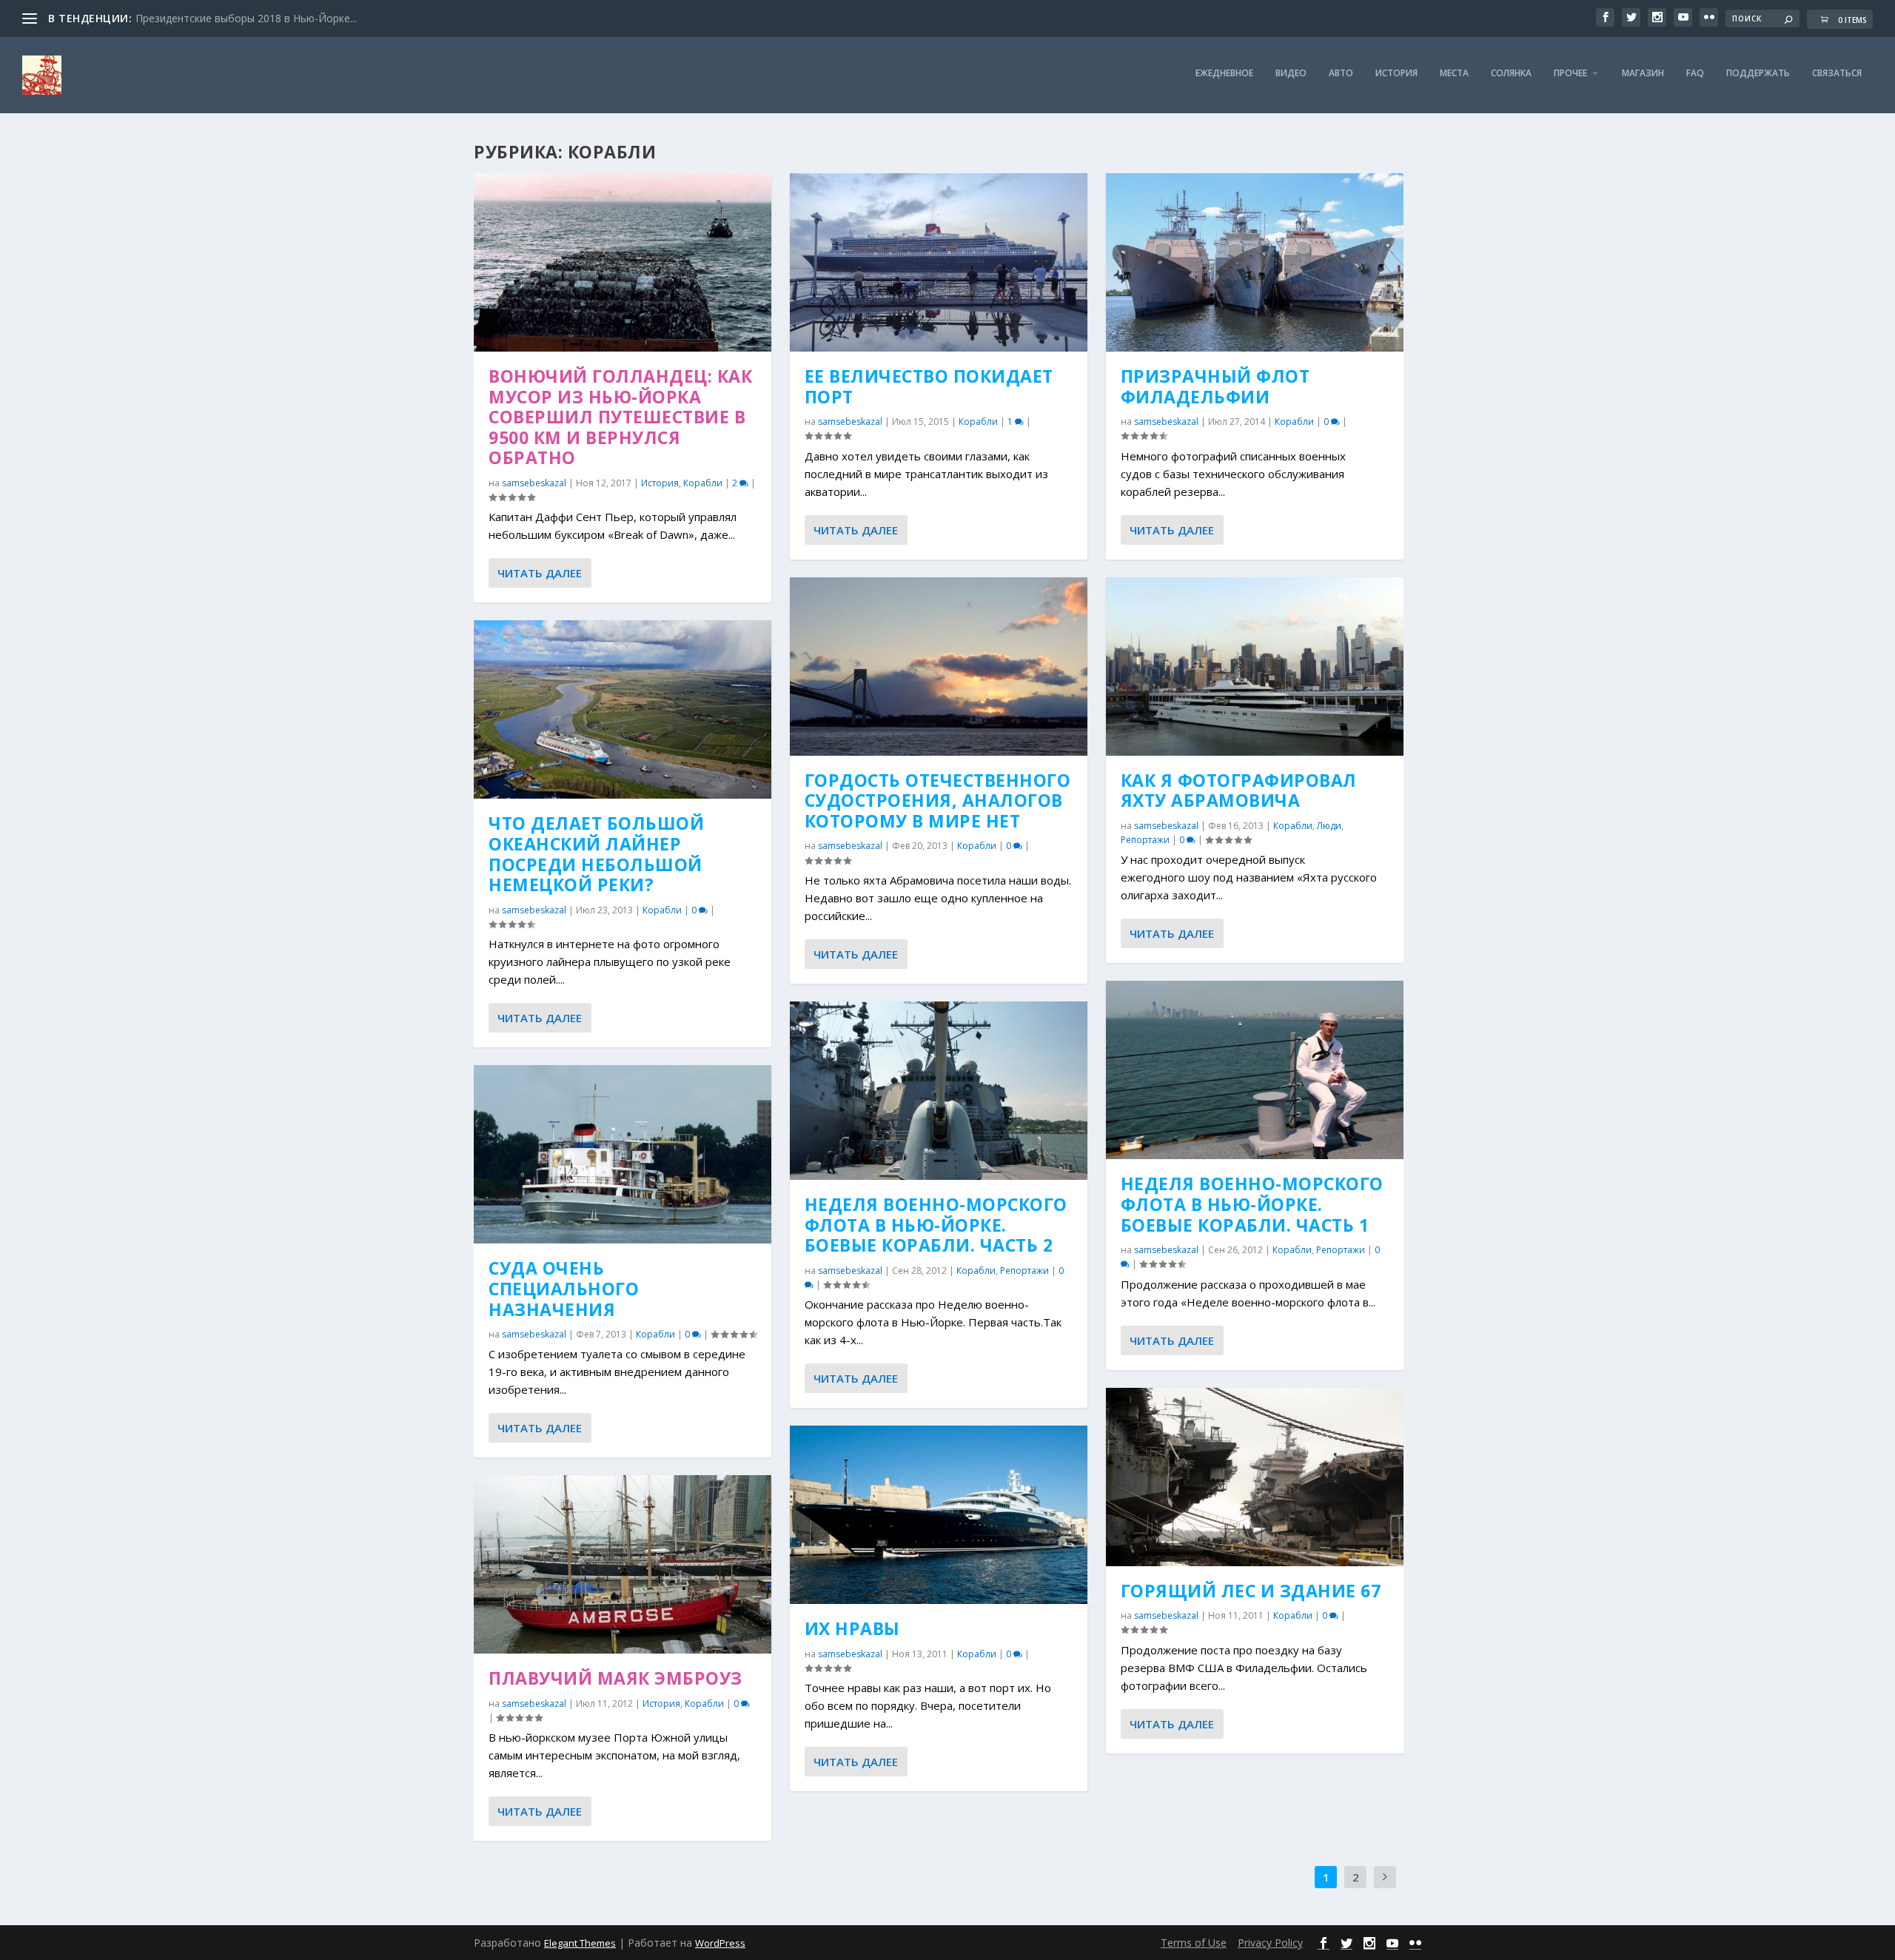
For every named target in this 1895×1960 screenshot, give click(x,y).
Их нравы (852, 1628)
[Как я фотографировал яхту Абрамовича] (1255, 667)
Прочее (1570, 73)
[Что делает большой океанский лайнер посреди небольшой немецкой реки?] (623, 709)
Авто (1341, 73)
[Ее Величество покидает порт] (939, 262)
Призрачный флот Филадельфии (1215, 386)
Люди (1329, 826)
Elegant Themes (580, 1943)
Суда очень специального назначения (564, 1288)
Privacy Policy (1270, 1943)
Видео (1291, 73)
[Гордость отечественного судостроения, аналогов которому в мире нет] (939, 667)
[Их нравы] (939, 1515)
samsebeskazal (534, 483)
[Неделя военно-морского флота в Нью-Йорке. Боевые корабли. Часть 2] (939, 1091)
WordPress (720, 1943)
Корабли (703, 483)
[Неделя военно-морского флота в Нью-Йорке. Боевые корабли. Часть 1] (1255, 1070)
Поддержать (1758, 73)
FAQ (1695, 73)
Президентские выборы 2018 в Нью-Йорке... (246, 18)
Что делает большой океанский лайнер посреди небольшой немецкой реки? (596, 854)
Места (1454, 73)
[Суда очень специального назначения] (623, 1154)
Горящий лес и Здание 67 (1251, 1591)
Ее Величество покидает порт (929, 386)
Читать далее (540, 573)
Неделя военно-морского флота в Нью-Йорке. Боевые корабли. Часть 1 (1252, 1204)
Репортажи (1024, 1271)
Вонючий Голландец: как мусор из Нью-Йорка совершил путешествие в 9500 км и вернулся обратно (620, 417)
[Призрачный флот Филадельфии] (1255, 262)
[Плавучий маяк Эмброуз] (623, 1564)
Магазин (1643, 73)
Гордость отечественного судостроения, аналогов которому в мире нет (938, 801)
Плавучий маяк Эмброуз (616, 1678)
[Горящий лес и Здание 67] (1255, 1477)
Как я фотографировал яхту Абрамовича (1239, 791)
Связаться (1837, 73)
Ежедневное (1224, 73)
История (1396, 73)
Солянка (1511, 73)
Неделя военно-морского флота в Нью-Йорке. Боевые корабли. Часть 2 (936, 1225)
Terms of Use (1194, 1943)
